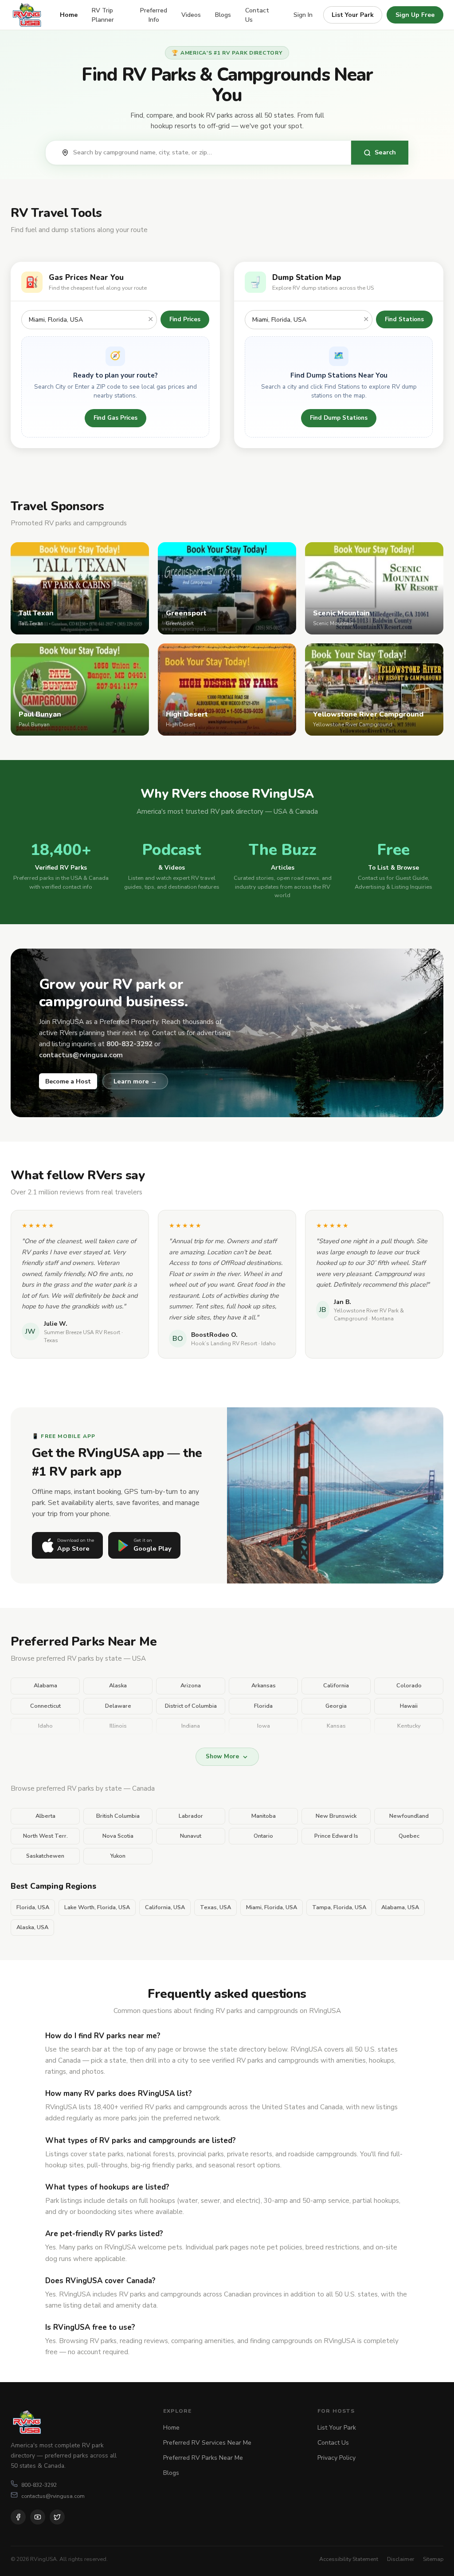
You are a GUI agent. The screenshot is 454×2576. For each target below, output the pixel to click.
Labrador (191, 1816)
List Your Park (353, 15)
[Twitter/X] (57, 2517)
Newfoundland (409, 1816)
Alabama (45, 1686)
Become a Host (68, 1081)
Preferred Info (154, 15)
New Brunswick (336, 1816)
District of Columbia (191, 1706)
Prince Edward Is (336, 1836)
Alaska (118, 1686)
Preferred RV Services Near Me (207, 2443)
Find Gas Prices (115, 418)
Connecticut (45, 1706)
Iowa (264, 1726)
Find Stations (404, 319)
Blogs (223, 15)
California (336, 1686)
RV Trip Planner (103, 15)
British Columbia (118, 1816)
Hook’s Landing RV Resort (224, 1343)
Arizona (191, 1686)
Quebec (409, 1836)
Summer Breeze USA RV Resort (82, 1332)
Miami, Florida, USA (272, 1907)
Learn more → (135, 1081)
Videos (191, 15)
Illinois (118, 1726)
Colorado (409, 1686)
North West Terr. (45, 1836)
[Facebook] (18, 2517)
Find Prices (185, 319)
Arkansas (264, 1686)
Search (385, 152)
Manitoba (264, 1816)
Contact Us (257, 15)
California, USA (165, 1907)
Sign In (303, 15)
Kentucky (409, 1726)
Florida (263, 1706)
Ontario (263, 1836)
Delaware (118, 1706)
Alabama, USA (400, 1907)
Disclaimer (401, 2559)
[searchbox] (207, 153)
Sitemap (433, 2559)
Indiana (191, 1726)
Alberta (45, 1816)
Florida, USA (33, 1907)
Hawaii (409, 1706)
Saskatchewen (45, 1856)
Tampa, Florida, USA (339, 1907)
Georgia (336, 1706)
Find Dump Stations (339, 418)
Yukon (118, 1856)
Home (69, 15)
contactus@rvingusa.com (53, 2496)
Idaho (45, 1726)
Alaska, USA (32, 1927)
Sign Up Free (415, 15)
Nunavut (191, 1836)
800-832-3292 (39, 2485)
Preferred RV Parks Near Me (203, 2458)
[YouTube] (38, 2517)
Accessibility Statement (349, 2559)
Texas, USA (215, 1907)
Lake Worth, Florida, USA (97, 1907)
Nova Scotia (118, 1836)
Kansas (336, 1726)
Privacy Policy (337, 2458)
